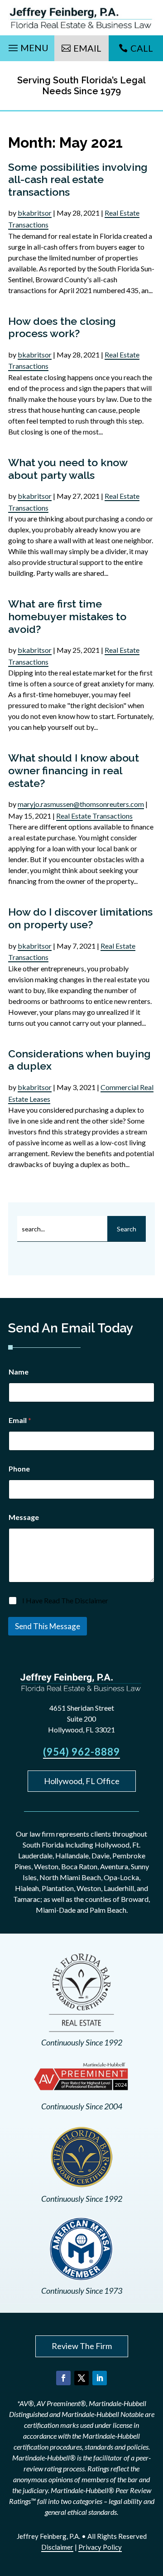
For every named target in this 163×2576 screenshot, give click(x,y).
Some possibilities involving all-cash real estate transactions (78, 179)
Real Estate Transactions (94, 816)
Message (24, 1517)
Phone (19, 1469)
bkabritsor (35, 213)
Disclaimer (57, 2547)
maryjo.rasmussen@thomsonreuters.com (81, 804)
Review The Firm (82, 2346)
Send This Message (48, 1626)
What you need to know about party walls (68, 469)
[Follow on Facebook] (63, 2378)
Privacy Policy (100, 2547)
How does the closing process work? (62, 327)
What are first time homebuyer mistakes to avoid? (67, 616)
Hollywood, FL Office (82, 1781)
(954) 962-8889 (81, 1752)
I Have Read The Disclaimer (65, 1600)
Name (19, 1372)
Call (142, 48)
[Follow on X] (81, 2378)
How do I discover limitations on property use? (80, 918)
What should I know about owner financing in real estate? (74, 770)
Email (87, 48)
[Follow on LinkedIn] (100, 2378)
